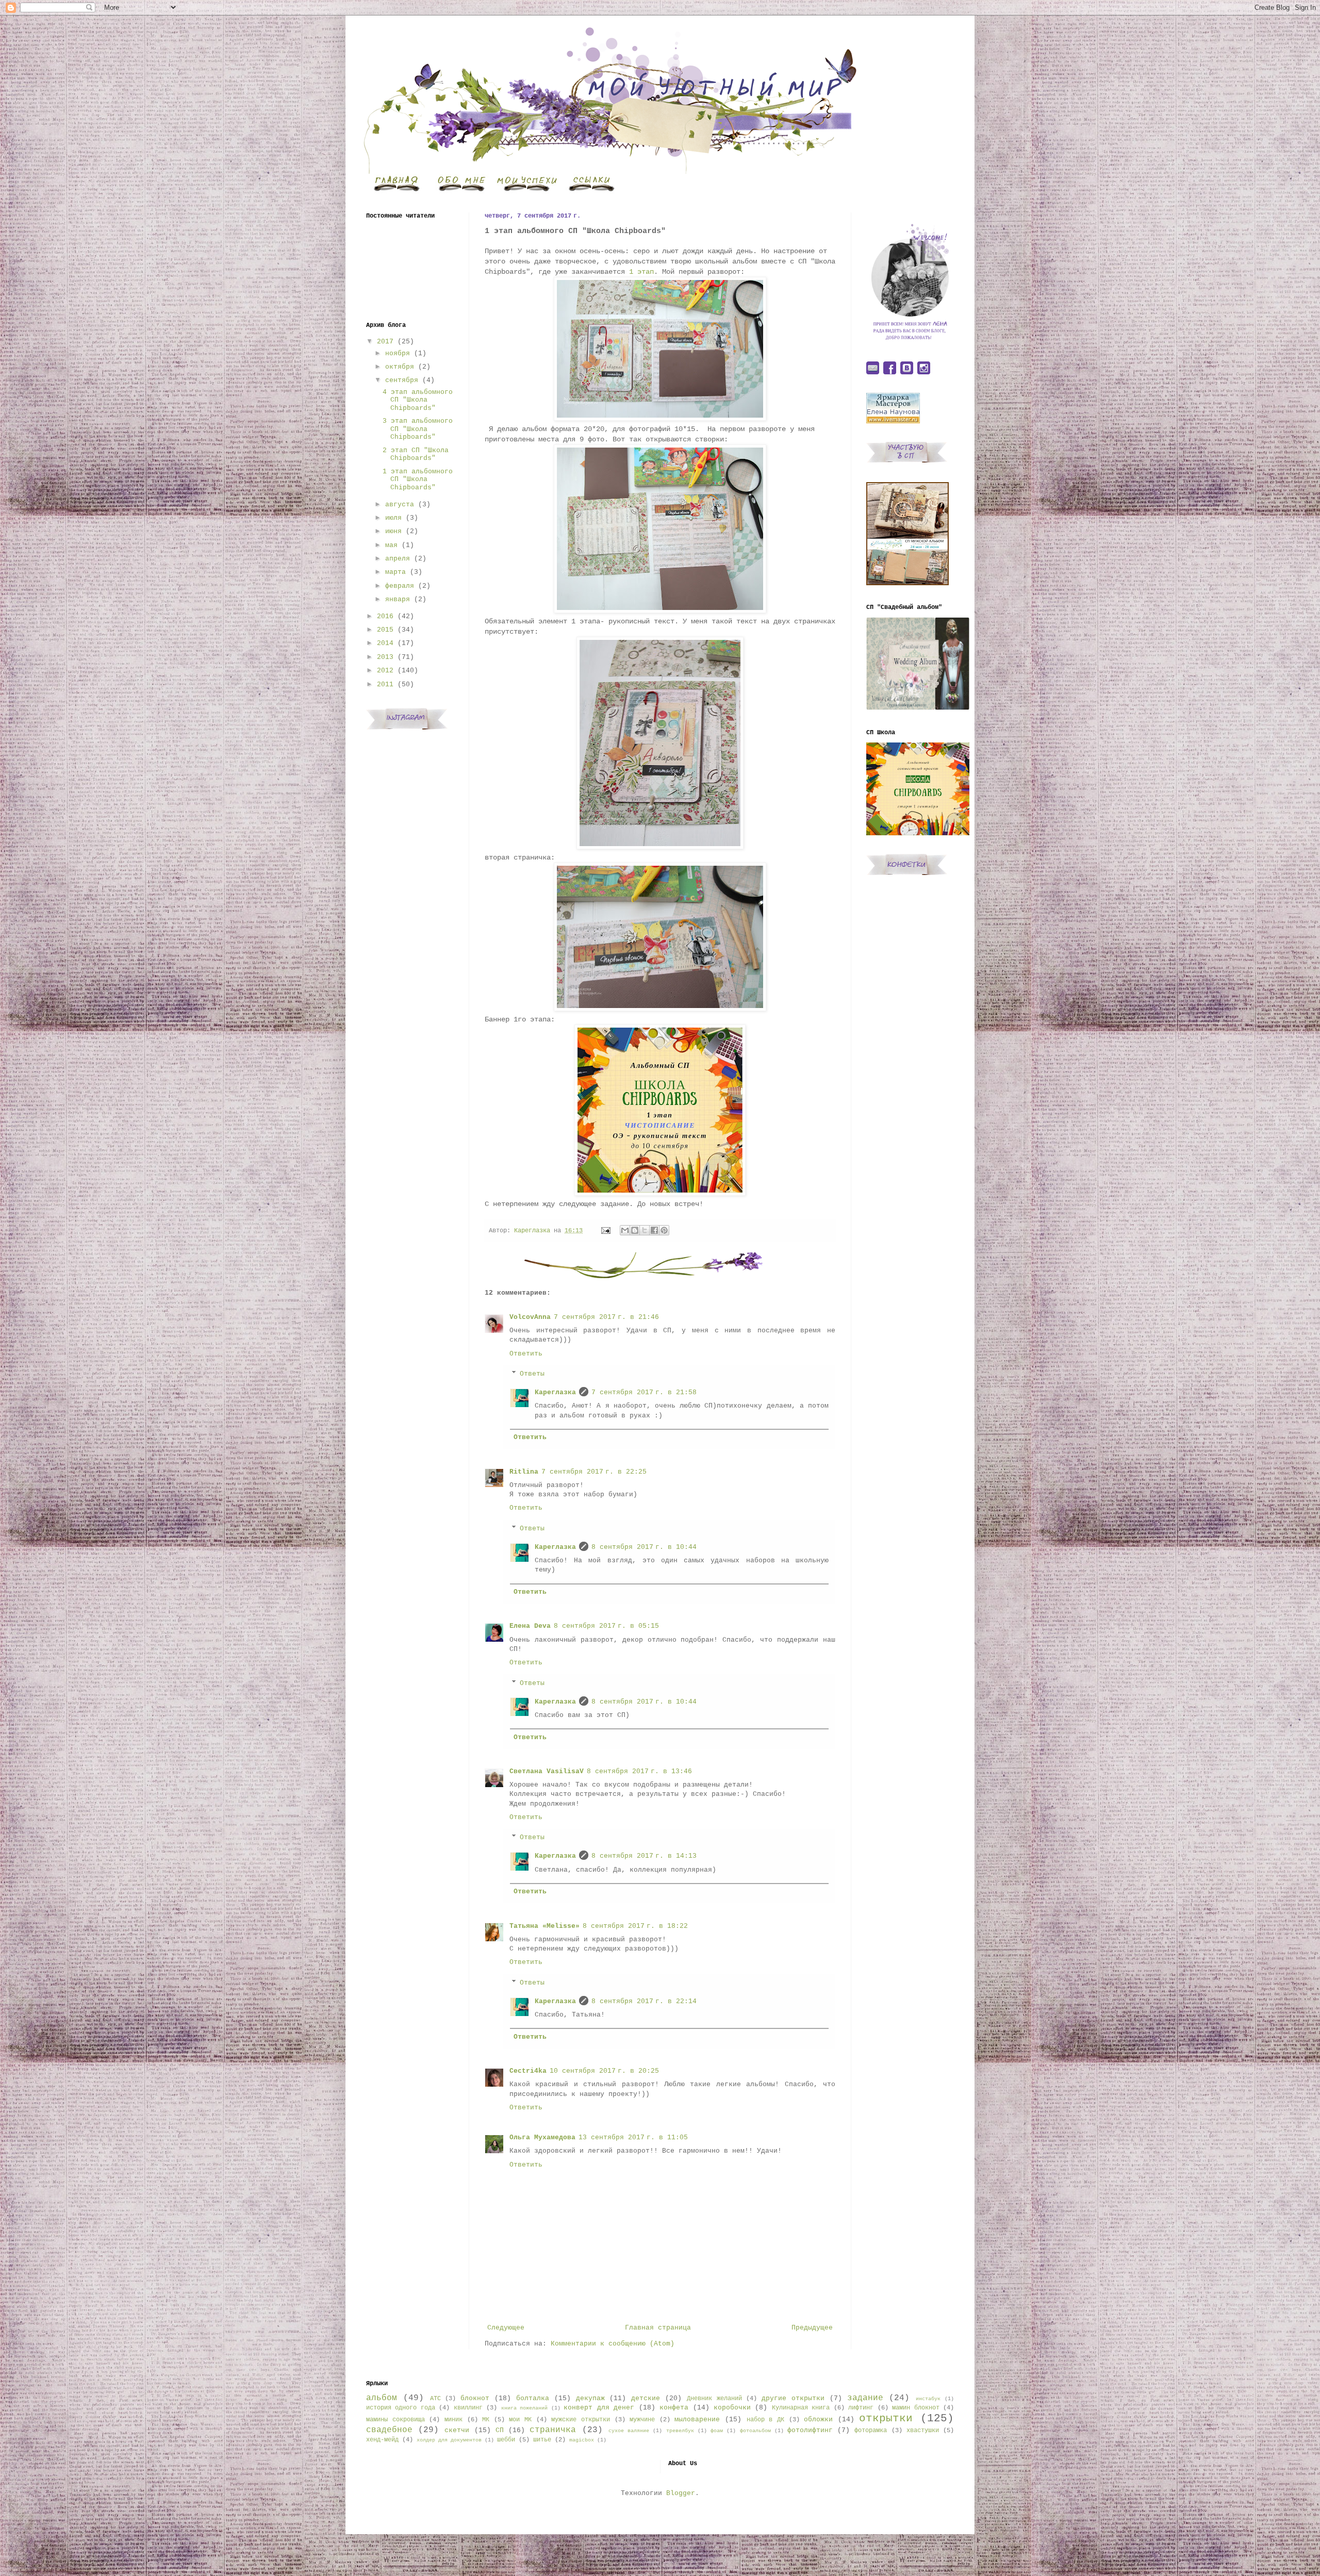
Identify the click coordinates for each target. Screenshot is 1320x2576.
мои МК (520, 2420)
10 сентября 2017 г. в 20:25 (604, 2071)
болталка (533, 2398)
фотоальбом (755, 2431)
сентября (402, 380)
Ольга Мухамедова (542, 2137)
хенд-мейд (382, 2440)
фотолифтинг (810, 2430)
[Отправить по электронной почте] (625, 1230)
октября (400, 367)
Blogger (681, 2493)
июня (393, 531)
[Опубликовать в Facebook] (654, 1230)
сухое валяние (629, 2431)
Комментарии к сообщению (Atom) (613, 2344)
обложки (818, 2420)
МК (486, 2420)
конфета (674, 2408)
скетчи (457, 2430)
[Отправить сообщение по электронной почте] (606, 1231)
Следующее (506, 2328)
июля (393, 518)
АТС (435, 2399)
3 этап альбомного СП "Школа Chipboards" (418, 429)
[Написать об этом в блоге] (635, 1230)
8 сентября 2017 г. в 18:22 (635, 1926)
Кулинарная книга (801, 2408)
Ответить (526, 1354)
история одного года (401, 2408)
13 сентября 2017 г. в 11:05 (633, 2137)
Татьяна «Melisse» (544, 1926)
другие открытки (793, 2398)
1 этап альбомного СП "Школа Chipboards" (418, 480)
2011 (385, 684)
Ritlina (524, 1472)
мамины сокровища (395, 2420)
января (398, 599)
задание (865, 2398)
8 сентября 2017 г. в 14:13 (644, 1856)
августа (400, 505)
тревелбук (680, 2431)
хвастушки (923, 2431)
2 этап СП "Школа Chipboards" (416, 455)
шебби (506, 2440)
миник (453, 2420)
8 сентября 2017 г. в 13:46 (639, 1771)
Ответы (532, 1374)
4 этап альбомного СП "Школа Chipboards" (418, 400)
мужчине (642, 2420)
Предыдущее (812, 2328)
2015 (385, 630)
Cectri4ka (528, 2071)
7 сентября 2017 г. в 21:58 (644, 1392)
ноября (398, 353)
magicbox (582, 2440)
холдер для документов (449, 2440)
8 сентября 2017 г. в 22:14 (644, 2001)
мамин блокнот (915, 2408)
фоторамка (871, 2431)
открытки (886, 2418)
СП (500, 2430)
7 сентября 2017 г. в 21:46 (606, 1317)
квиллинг (468, 2408)
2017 (385, 342)
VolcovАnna (530, 1317)
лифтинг (861, 2408)
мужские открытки (581, 2420)
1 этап (641, 272)
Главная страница (658, 2328)
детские (646, 2398)
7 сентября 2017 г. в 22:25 (594, 1472)
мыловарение (697, 2420)
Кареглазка (555, 1392)
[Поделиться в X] (645, 1230)
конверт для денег (599, 2408)
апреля (398, 559)
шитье (542, 2440)
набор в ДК (765, 2420)
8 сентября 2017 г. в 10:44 (644, 1547)
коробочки (732, 2408)
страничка (553, 2430)
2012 (385, 671)
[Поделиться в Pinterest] (664, 1230)
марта (395, 572)
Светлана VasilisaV (547, 1771)
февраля (400, 586)
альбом (382, 2398)
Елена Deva (530, 1626)
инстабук (928, 2399)
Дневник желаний (714, 2399)
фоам (717, 2431)
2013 (385, 657)
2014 (385, 643)
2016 (385, 616)
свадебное (389, 2430)
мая (391, 545)
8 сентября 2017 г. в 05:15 (606, 1626)
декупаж (590, 2398)
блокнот (475, 2398)
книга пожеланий (524, 2408)
